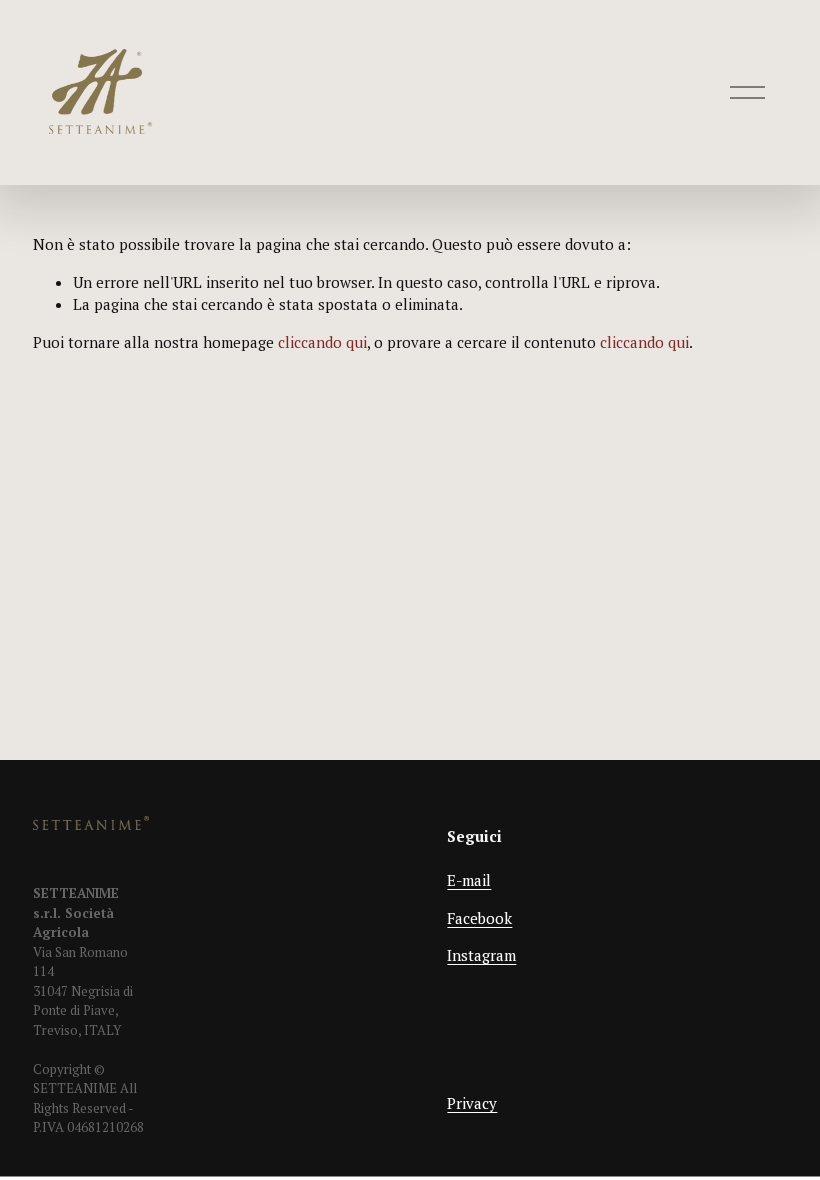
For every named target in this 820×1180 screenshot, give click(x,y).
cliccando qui (322, 342)
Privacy (472, 1103)
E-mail (469, 880)
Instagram (481, 955)
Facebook (479, 918)
